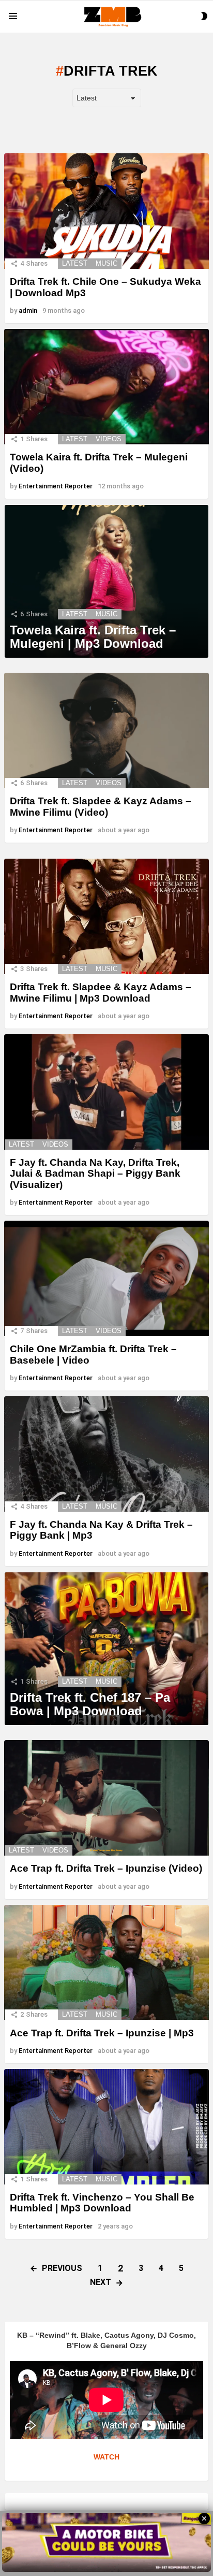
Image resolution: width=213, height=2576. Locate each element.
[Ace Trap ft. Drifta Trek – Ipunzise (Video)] (106, 1798)
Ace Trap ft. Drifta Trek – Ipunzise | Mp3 (102, 2033)
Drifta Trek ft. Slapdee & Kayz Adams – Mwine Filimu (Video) (101, 806)
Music (106, 263)
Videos (109, 439)
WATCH (106, 2457)
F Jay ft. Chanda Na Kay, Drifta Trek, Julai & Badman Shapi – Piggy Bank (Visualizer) (95, 1174)
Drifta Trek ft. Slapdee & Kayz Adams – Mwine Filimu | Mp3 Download (101, 992)
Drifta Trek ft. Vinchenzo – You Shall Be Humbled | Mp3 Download (102, 2203)
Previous (62, 2268)
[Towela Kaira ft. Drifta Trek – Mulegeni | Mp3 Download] (106, 582)
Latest (75, 263)
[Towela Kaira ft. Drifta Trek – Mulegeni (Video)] (106, 387)
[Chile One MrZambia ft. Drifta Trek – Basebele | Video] (106, 1278)
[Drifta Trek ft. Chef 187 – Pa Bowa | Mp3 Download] (106, 1649)
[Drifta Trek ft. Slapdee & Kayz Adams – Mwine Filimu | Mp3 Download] (106, 916)
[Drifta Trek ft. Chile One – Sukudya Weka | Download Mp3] (106, 211)
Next (101, 2282)
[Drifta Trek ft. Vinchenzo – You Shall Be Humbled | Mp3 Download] (106, 2126)
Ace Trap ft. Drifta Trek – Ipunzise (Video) (106, 1868)
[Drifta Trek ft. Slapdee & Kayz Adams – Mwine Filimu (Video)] (106, 730)
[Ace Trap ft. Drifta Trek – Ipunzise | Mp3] (106, 1963)
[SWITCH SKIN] (204, 16)
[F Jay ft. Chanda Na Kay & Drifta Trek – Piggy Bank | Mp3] (106, 1454)
